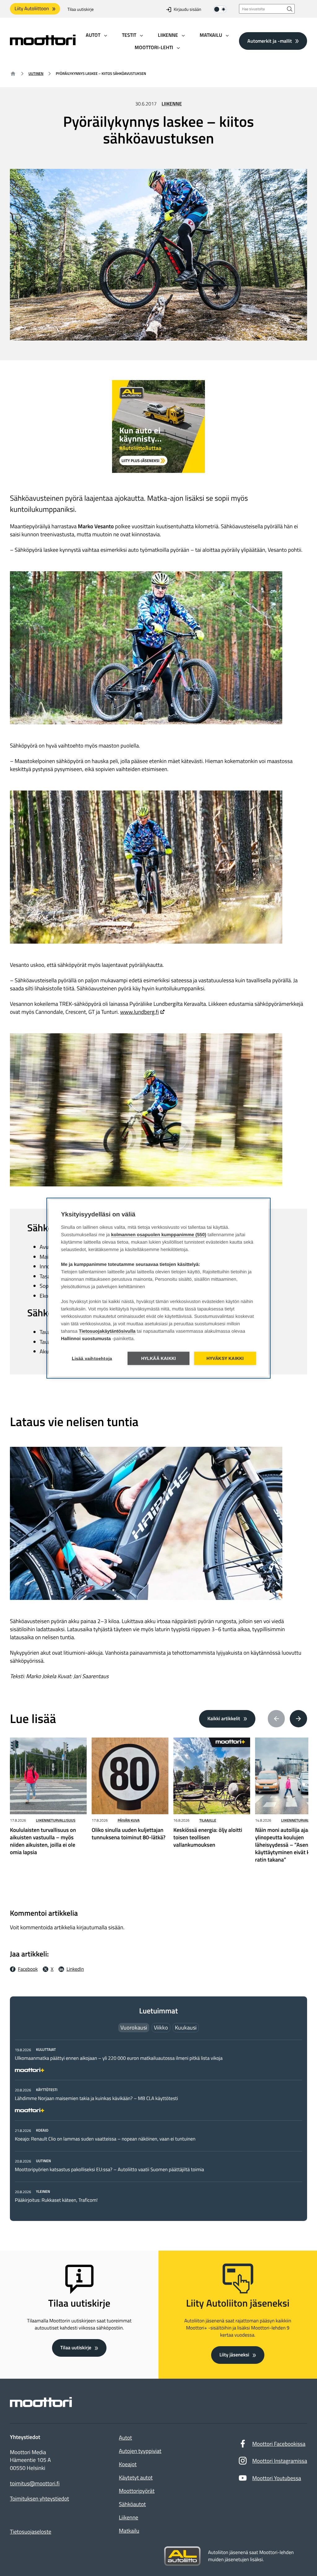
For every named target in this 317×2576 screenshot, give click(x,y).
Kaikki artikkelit (224, 1719)
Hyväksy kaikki (225, 1358)
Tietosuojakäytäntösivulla (107, 1331)
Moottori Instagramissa (280, 2461)
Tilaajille (208, 1820)
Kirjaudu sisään (187, 9)
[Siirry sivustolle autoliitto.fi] (182, 2556)
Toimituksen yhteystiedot (39, 2499)
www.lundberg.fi (139, 1012)
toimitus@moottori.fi (35, 2484)
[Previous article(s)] (276, 1719)
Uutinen (36, 73)
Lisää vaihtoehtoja (92, 1358)
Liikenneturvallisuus (56, 1820)
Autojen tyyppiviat (140, 2451)
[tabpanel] (158, 2125)
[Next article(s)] (298, 1719)
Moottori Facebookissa (279, 2444)
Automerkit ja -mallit (270, 41)
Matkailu (129, 2531)
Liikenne (172, 104)
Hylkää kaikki (159, 1358)
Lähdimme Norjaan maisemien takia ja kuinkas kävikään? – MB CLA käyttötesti (96, 2098)
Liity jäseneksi (234, 2355)
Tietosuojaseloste (31, 2532)
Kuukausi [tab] (186, 2027)
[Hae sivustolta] (290, 9)
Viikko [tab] (161, 2027)
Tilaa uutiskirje (81, 9)
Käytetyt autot (136, 2477)
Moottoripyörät (137, 2491)
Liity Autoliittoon (32, 9)
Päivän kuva (129, 1820)
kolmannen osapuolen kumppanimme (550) (159, 1234)
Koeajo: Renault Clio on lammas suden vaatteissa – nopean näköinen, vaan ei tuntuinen (105, 2139)
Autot (125, 2438)
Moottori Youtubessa (277, 2478)
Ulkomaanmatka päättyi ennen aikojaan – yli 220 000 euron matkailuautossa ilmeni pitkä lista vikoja (119, 2058)
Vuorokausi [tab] (134, 2027)
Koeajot (128, 2464)
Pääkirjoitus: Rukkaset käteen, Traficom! (56, 2200)
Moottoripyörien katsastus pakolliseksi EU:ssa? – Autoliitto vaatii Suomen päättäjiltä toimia (109, 2170)
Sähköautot (132, 2504)
